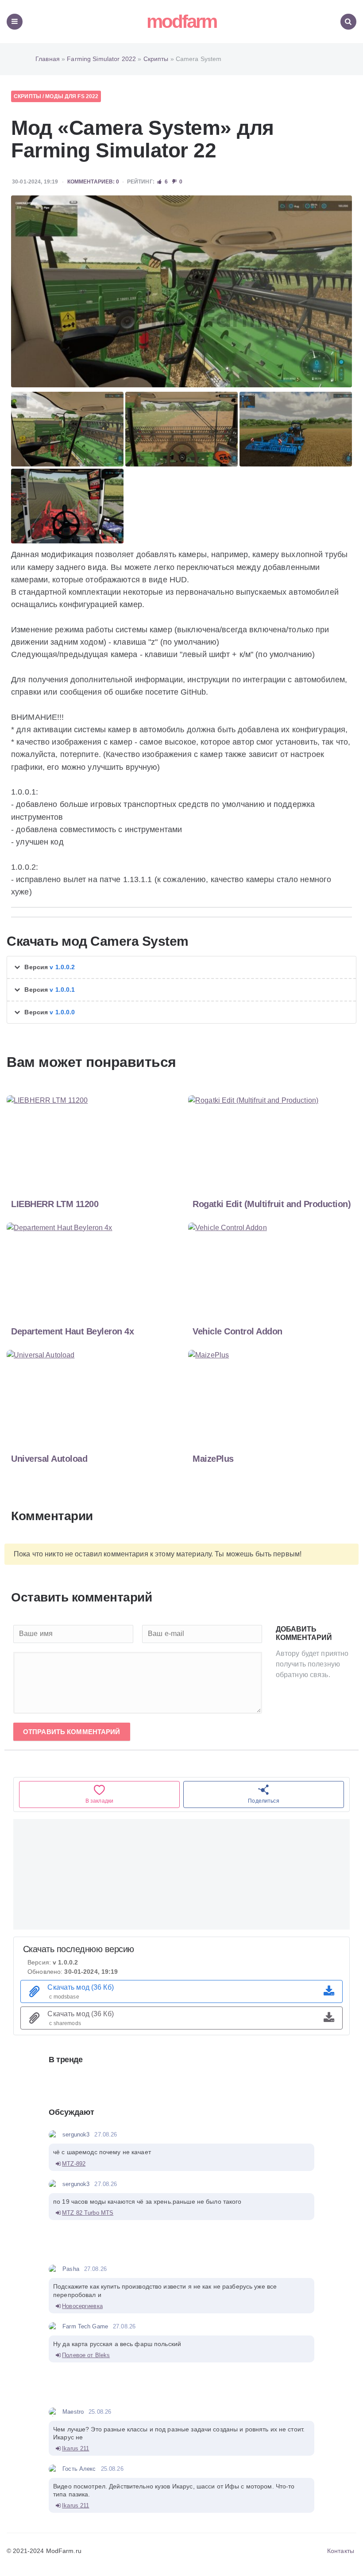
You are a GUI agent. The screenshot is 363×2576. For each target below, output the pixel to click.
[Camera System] (181, 291)
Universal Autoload (49, 1459)
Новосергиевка (82, 2306)
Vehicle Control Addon (237, 1331)
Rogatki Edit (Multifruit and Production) (272, 1204)
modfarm (181, 21)
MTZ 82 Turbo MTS (88, 2213)
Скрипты (27, 96)
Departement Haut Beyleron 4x (72, 1331)
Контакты (341, 2551)
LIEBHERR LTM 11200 (55, 1204)
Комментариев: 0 (93, 182)
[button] (181, 967)
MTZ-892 (74, 2164)
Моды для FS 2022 (72, 96)
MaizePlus (213, 1459)
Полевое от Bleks (86, 2355)
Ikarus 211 (75, 2448)
